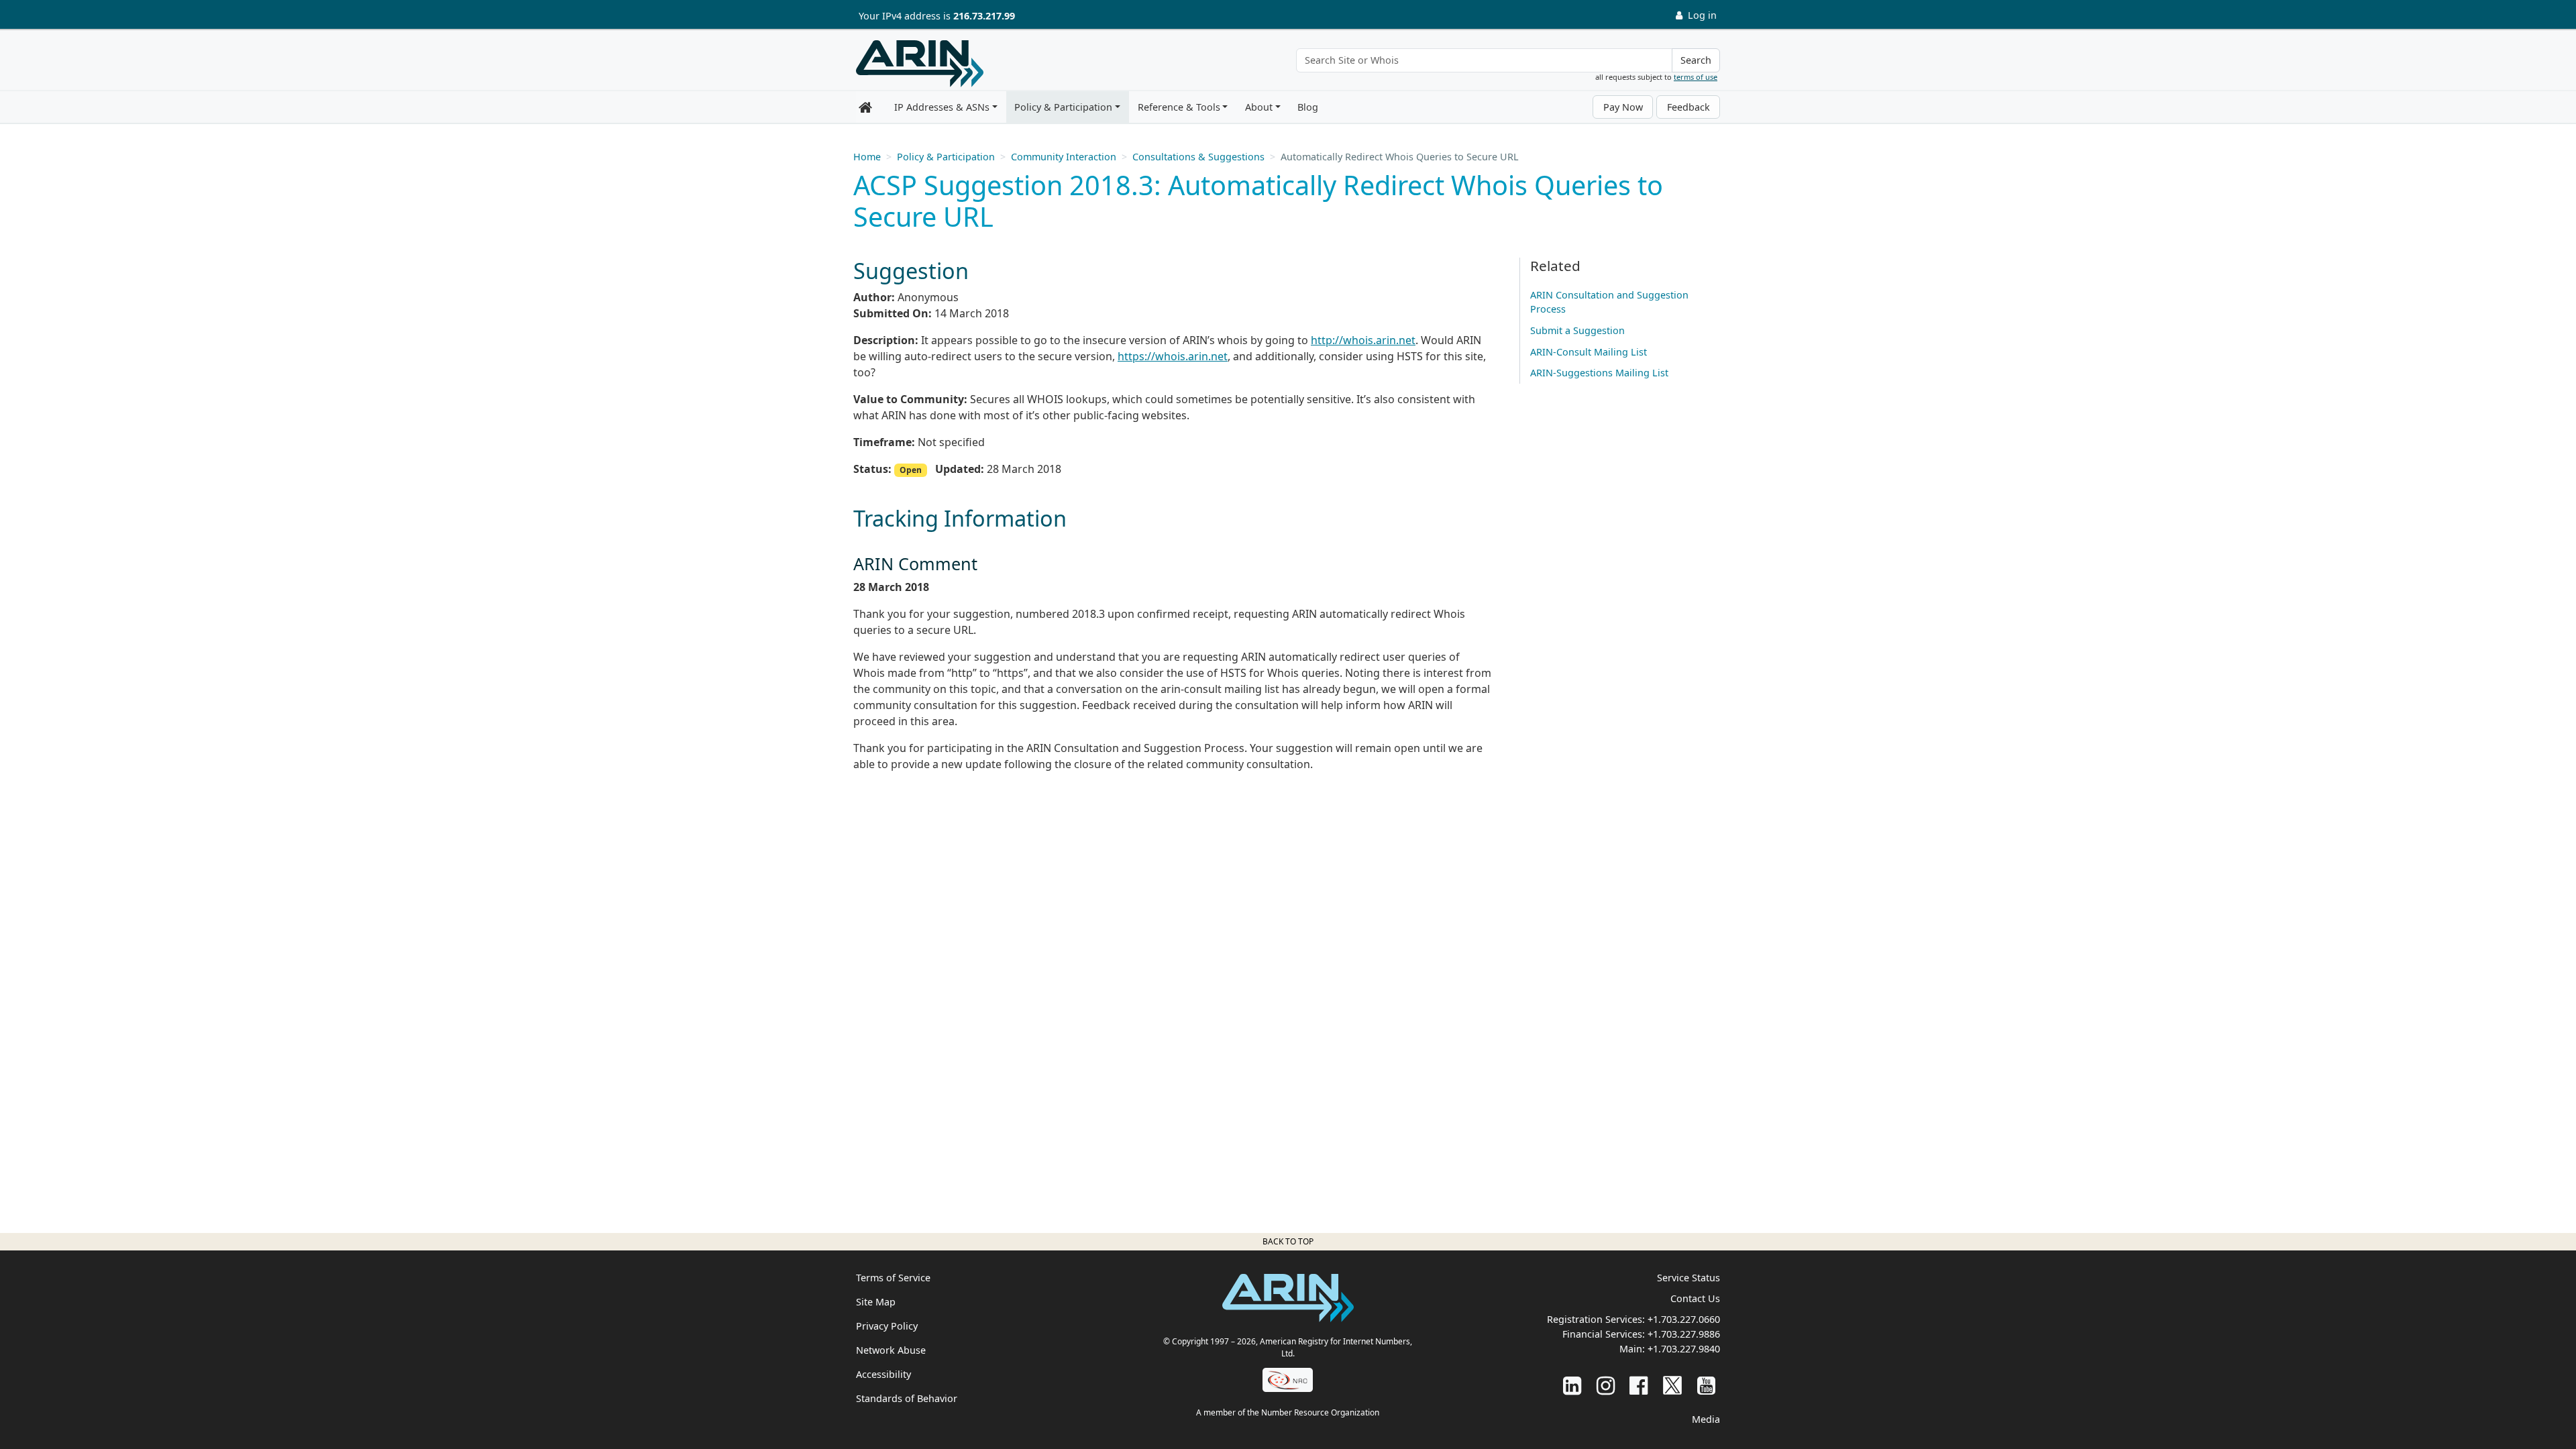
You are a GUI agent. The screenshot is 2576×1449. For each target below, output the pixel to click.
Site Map (876, 1302)
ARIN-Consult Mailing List (1589, 352)
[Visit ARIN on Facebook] (1639, 1385)
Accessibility (883, 1374)
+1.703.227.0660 (1684, 1319)
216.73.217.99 (984, 16)
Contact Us (1695, 1298)
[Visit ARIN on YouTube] (1706, 1385)
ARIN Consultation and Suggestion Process (1609, 302)
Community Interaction (1064, 157)
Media (1706, 1419)
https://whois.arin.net (1173, 356)
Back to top (1288, 1241)
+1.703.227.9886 (1684, 1334)
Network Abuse (891, 1350)
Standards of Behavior (907, 1398)
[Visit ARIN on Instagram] (1606, 1385)
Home (867, 157)
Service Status (1688, 1278)
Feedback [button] (1688, 107)
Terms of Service (893, 1278)
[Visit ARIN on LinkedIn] (1572, 1385)
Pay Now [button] (1623, 107)
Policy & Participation (1063, 107)
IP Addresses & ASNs (942, 107)
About (1259, 107)
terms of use (1696, 77)
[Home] (920, 64)
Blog (1308, 107)
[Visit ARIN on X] (1672, 1385)
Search (1696, 60)
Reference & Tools (1179, 107)
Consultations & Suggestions (1198, 157)
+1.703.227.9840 (1684, 1349)
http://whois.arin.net (1363, 340)
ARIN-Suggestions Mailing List (1599, 373)
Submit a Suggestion (1577, 330)
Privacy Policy (887, 1326)
